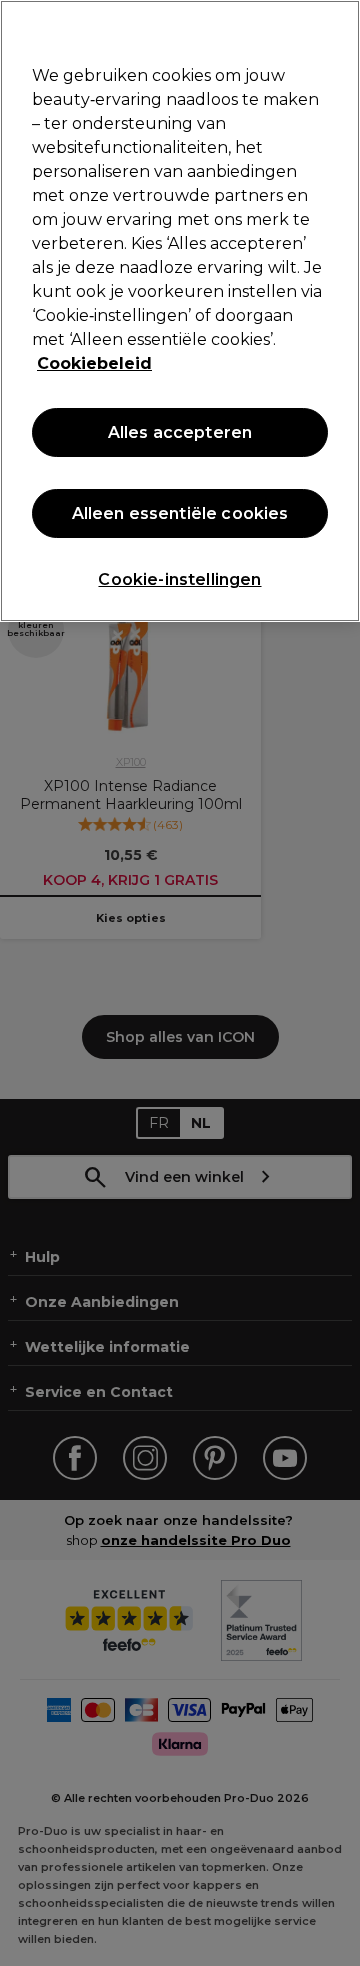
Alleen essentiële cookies (180, 513)
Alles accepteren (180, 432)
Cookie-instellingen (179, 579)
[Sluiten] (336, 28)
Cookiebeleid (94, 363)
